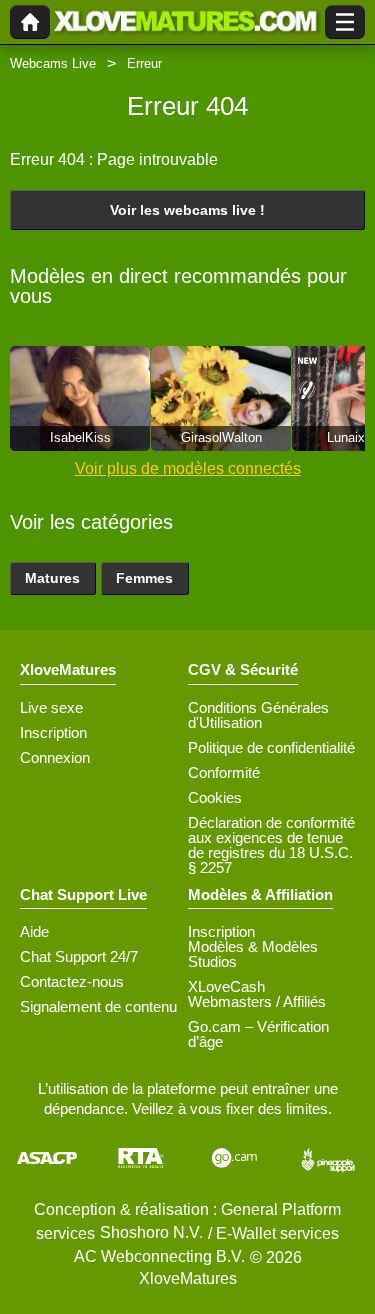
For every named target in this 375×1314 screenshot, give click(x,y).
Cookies (215, 797)
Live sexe (51, 707)
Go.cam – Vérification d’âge (258, 1034)
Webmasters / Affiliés (257, 1001)
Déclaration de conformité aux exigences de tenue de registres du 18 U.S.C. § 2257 (271, 845)
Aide (34, 931)
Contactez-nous (72, 981)
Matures (52, 578)
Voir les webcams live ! (187, 210)
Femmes (144, 578)
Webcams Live (53, 63)
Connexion (55, 757)
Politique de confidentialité (271, 747)
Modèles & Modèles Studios (253, 954)
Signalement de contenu (98, 1006)
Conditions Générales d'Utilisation (258, 715)
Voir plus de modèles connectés (188, 468)
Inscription (53, 732)
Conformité (224, 772)
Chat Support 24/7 (79, 956)
